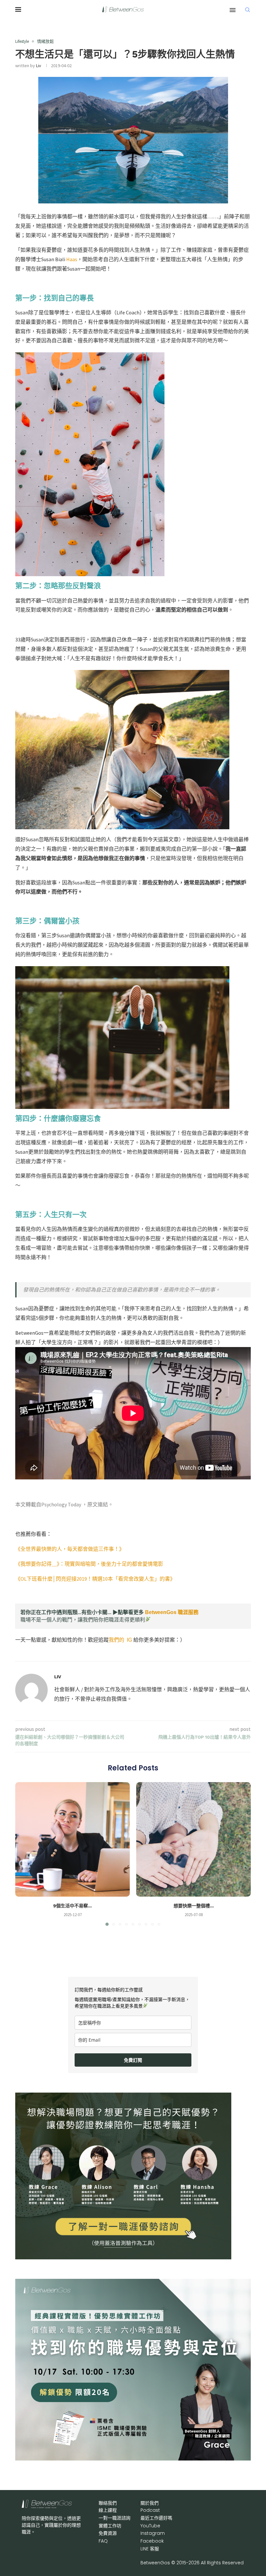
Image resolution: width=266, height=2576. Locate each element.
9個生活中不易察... (73, 1906)
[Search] (248, 10)
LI (150, 2549)
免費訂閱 (133, 2060)
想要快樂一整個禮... (194, 1906)
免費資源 (108, 2533)
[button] (24, 1853)
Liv (39, 66)
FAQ (103, 2541)
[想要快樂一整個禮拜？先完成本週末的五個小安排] (193, 1839)
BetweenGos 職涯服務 (172, 1612)
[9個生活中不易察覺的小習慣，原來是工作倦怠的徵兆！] (73, 1839)
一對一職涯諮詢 (115, 2518)
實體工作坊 (110, 2526)
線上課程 (108, 2510)
